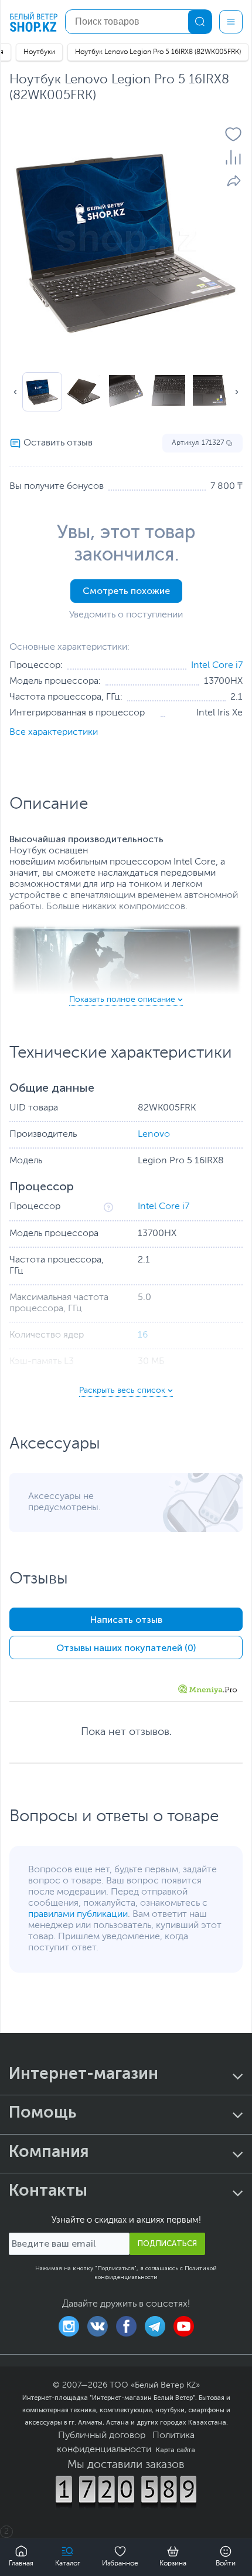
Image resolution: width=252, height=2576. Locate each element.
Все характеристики (54, 732)
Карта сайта (176, 2450)
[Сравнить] (233, 157)
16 (143, 1335)
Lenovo (154, 1135)
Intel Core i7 (217, 666)
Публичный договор (102, 2436)
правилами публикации (78, 1915)
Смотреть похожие (126, 591)
